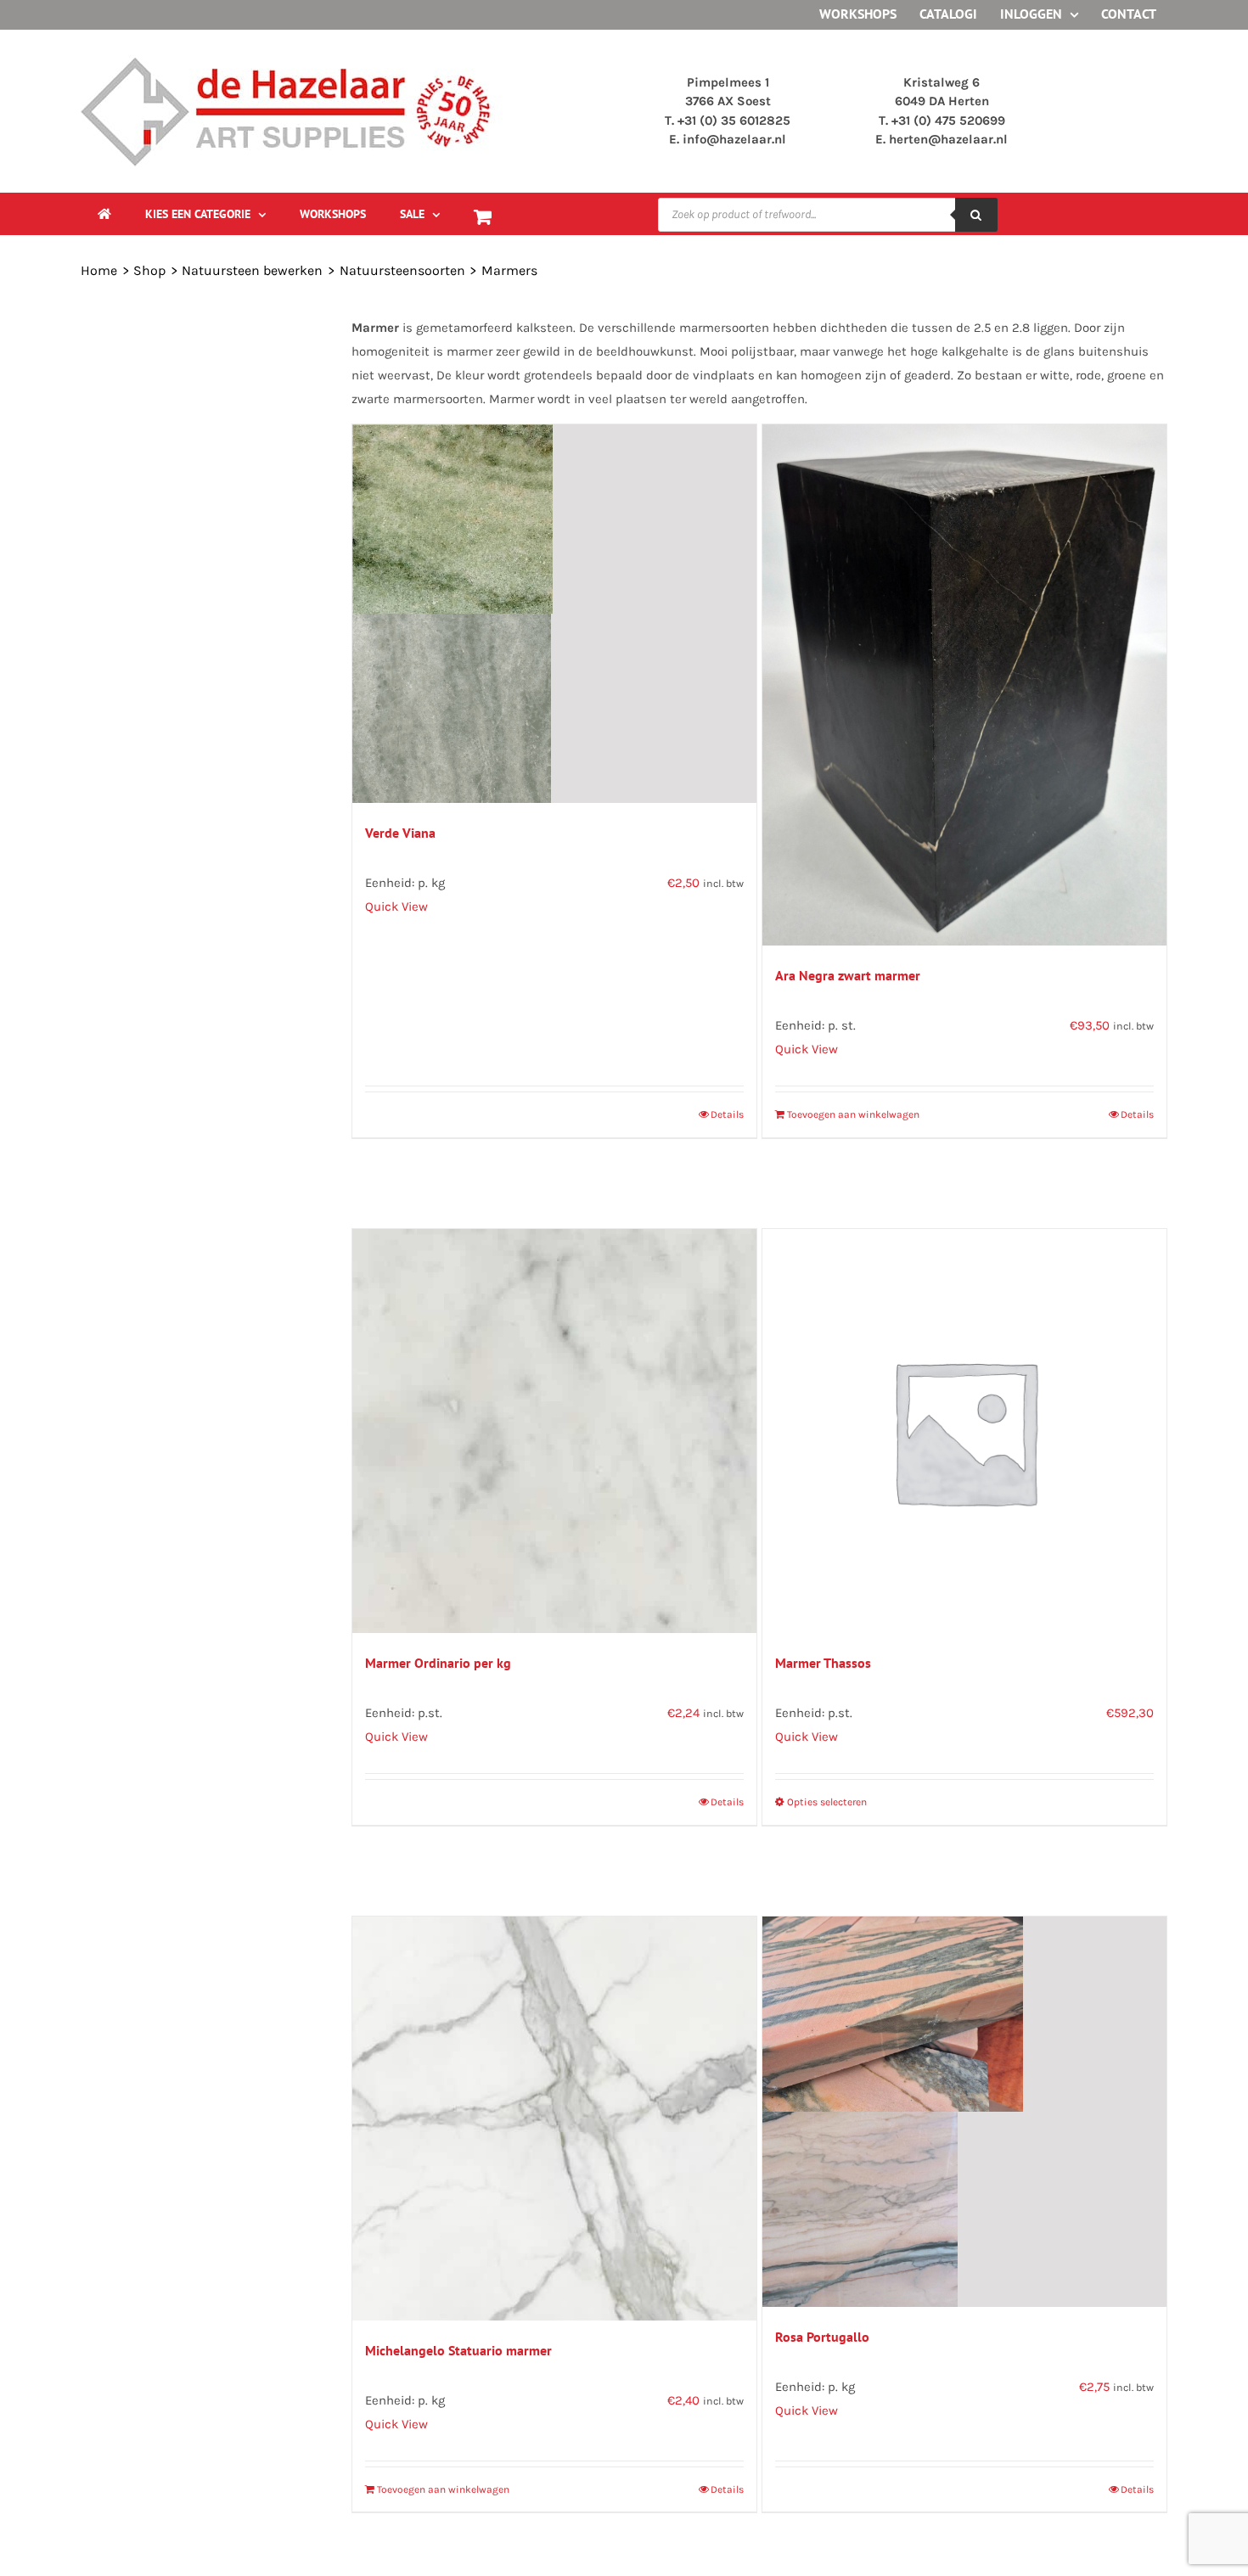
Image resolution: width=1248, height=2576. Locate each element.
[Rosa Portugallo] (964, 2112)
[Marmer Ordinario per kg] (554, 1431)
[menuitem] (205, 214)
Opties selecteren (827, 1802)
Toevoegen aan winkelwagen (853, 1114)
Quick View (396, 906)
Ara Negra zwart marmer (848, 975)
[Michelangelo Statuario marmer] (554, 2119)
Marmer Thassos (823, 1663)
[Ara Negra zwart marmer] (964, 685)
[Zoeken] (976, 215)
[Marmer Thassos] (964, 1431)
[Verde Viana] (554, 614)
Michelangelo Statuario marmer (458, 2350)
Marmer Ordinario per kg (438, 1663)
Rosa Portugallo (822, 2337)
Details (727, 1114)
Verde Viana (400, 833)
